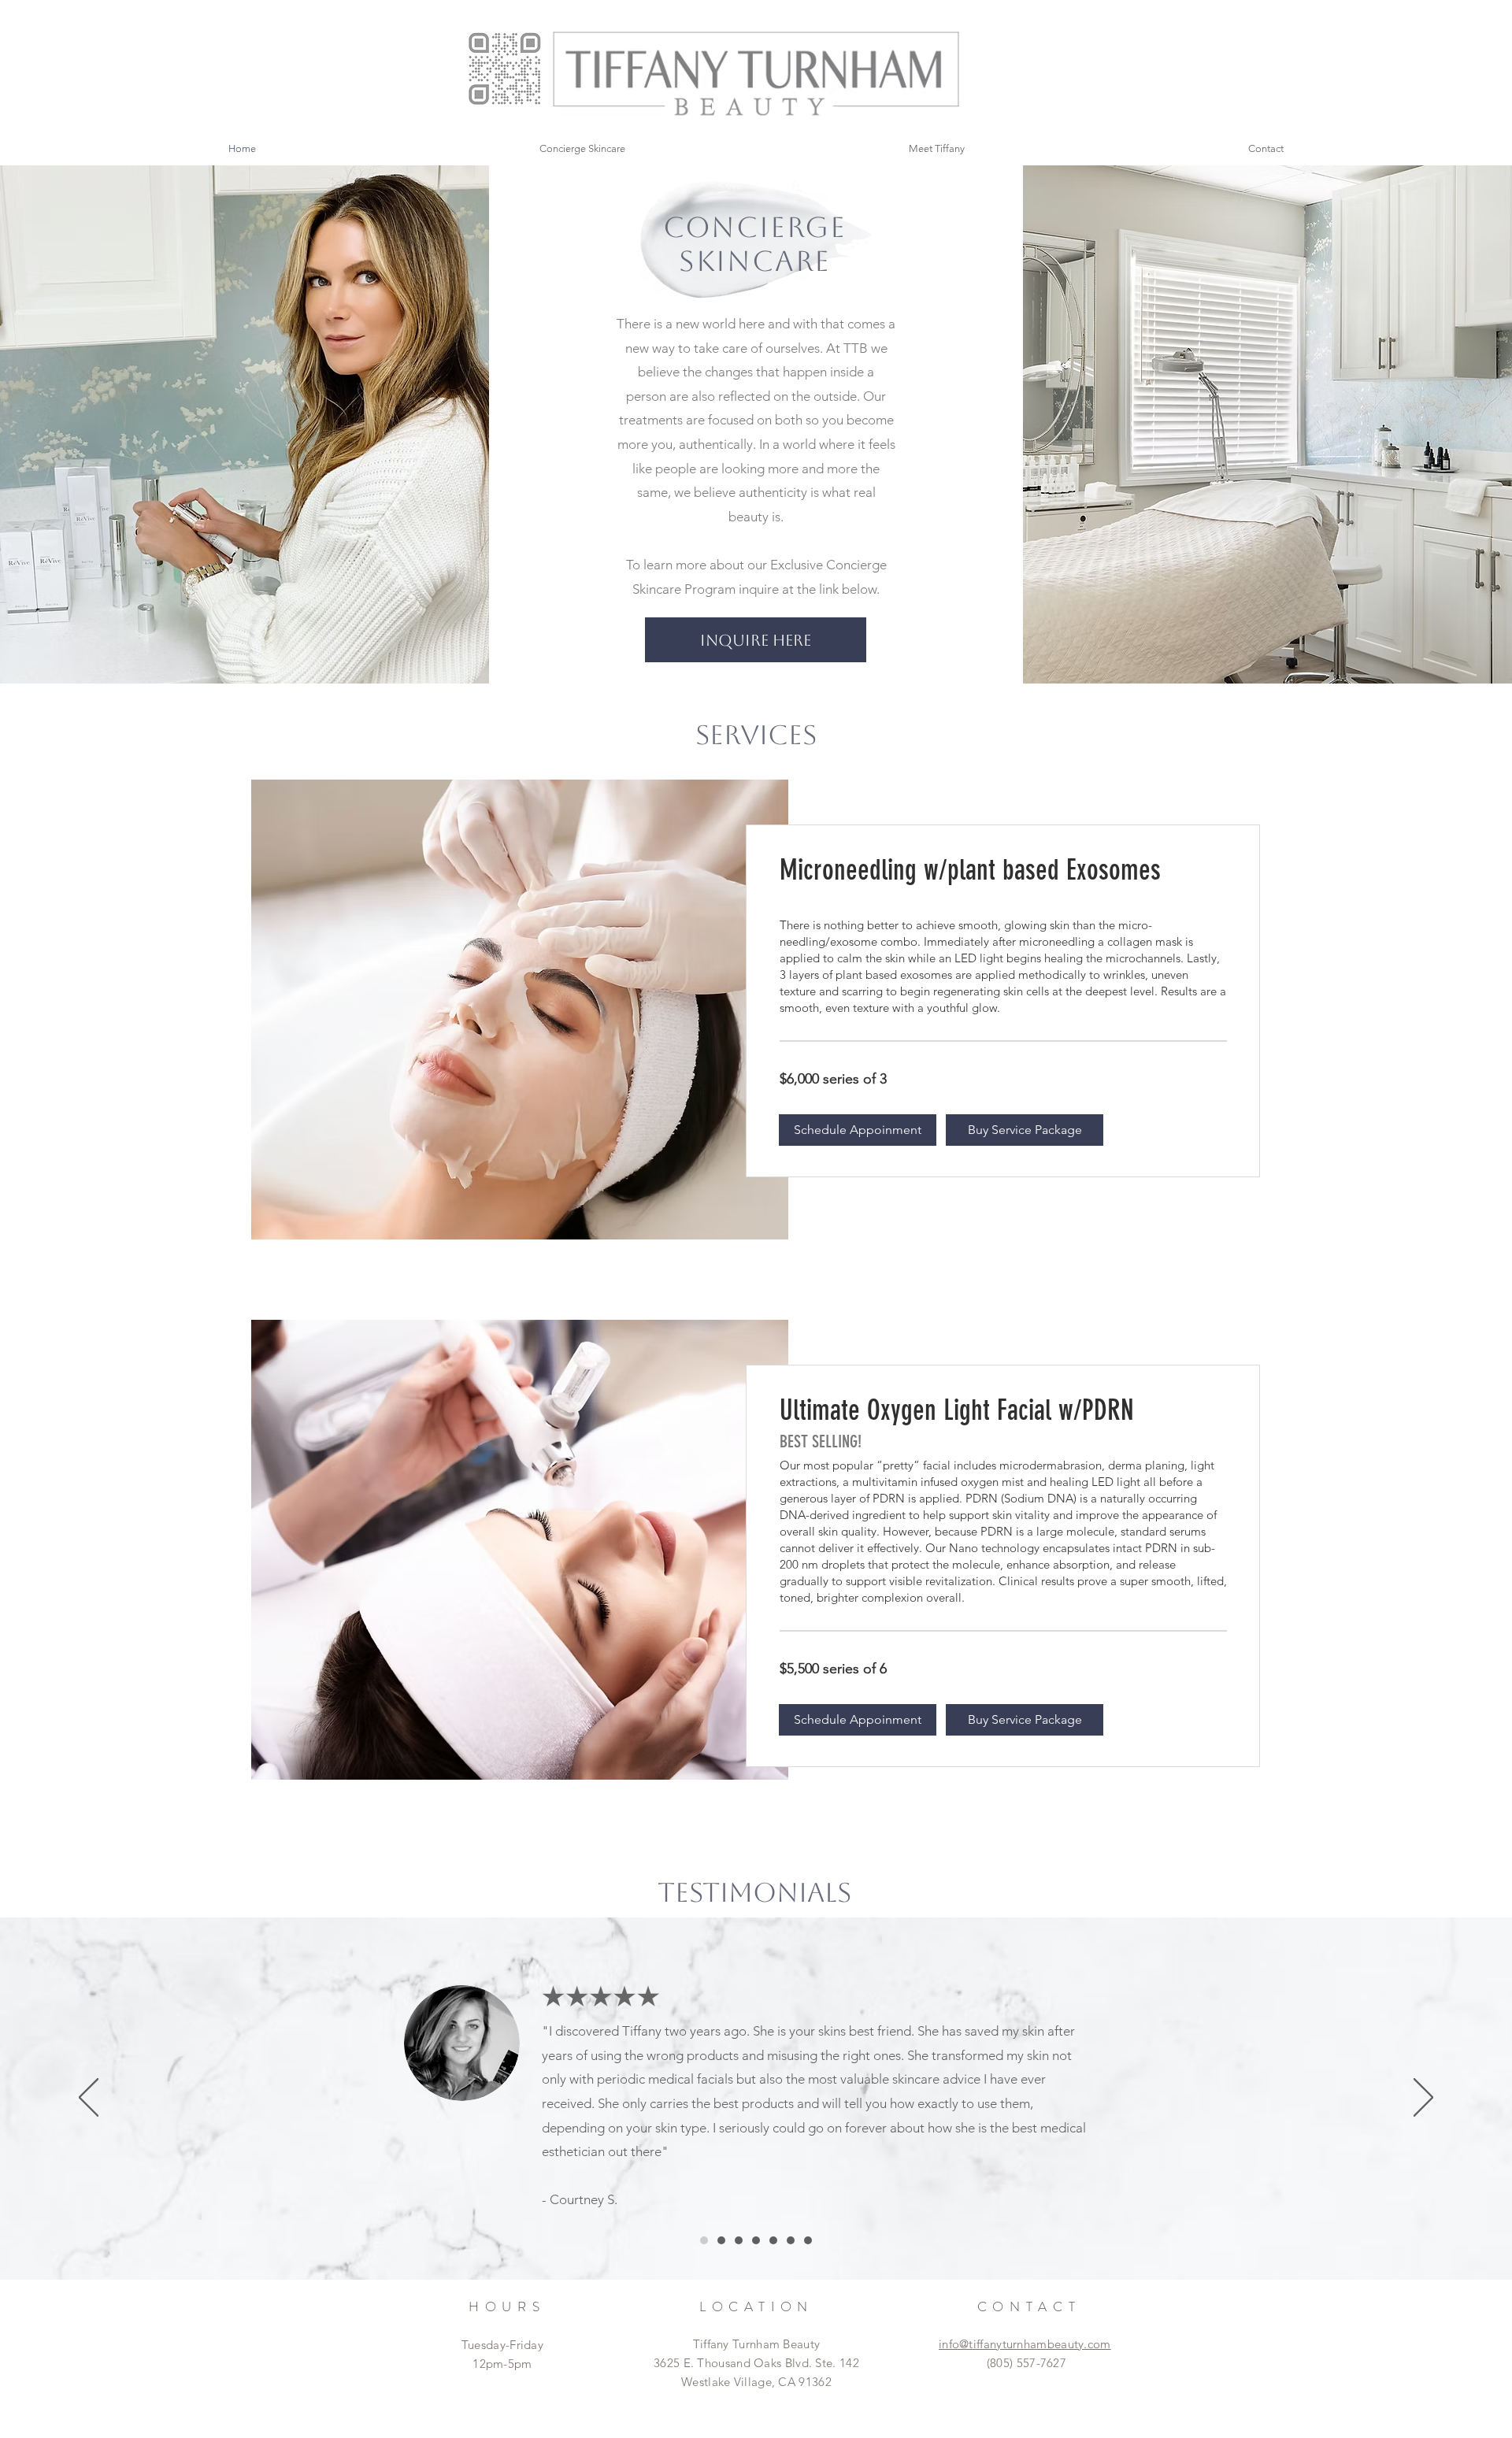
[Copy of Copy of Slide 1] (739, 2240)
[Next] (1423, 2099)
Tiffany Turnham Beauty (757, 2344)
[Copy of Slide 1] (721, 2240)
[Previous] (89, 2099)
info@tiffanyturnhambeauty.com (1025, 2344)
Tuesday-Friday (502, 2345)
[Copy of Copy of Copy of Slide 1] (756, 2240)
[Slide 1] (704, 2240)
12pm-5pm (502, 2364)
